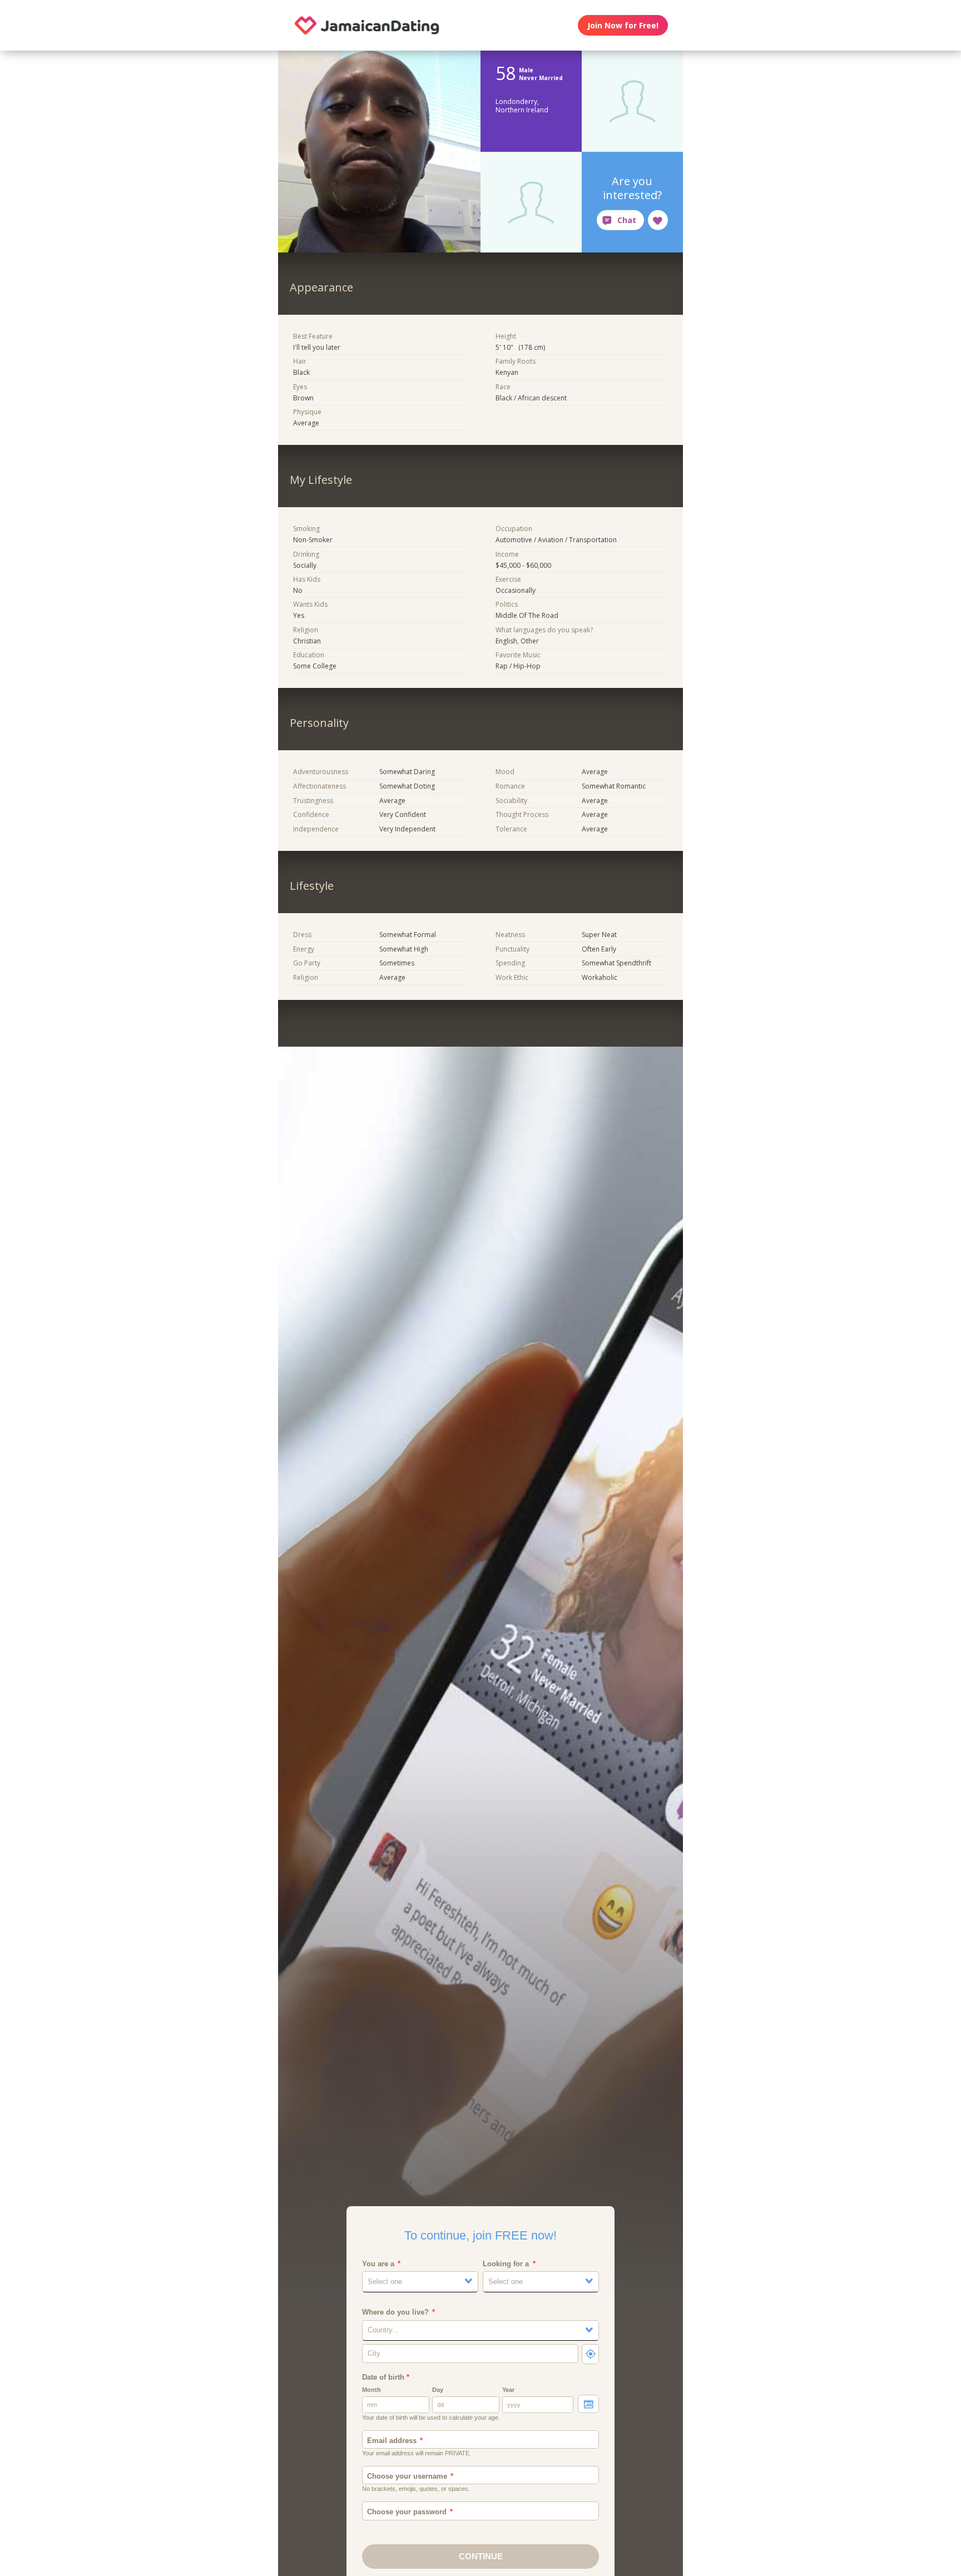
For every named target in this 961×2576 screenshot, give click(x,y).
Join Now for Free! (623, 25)
